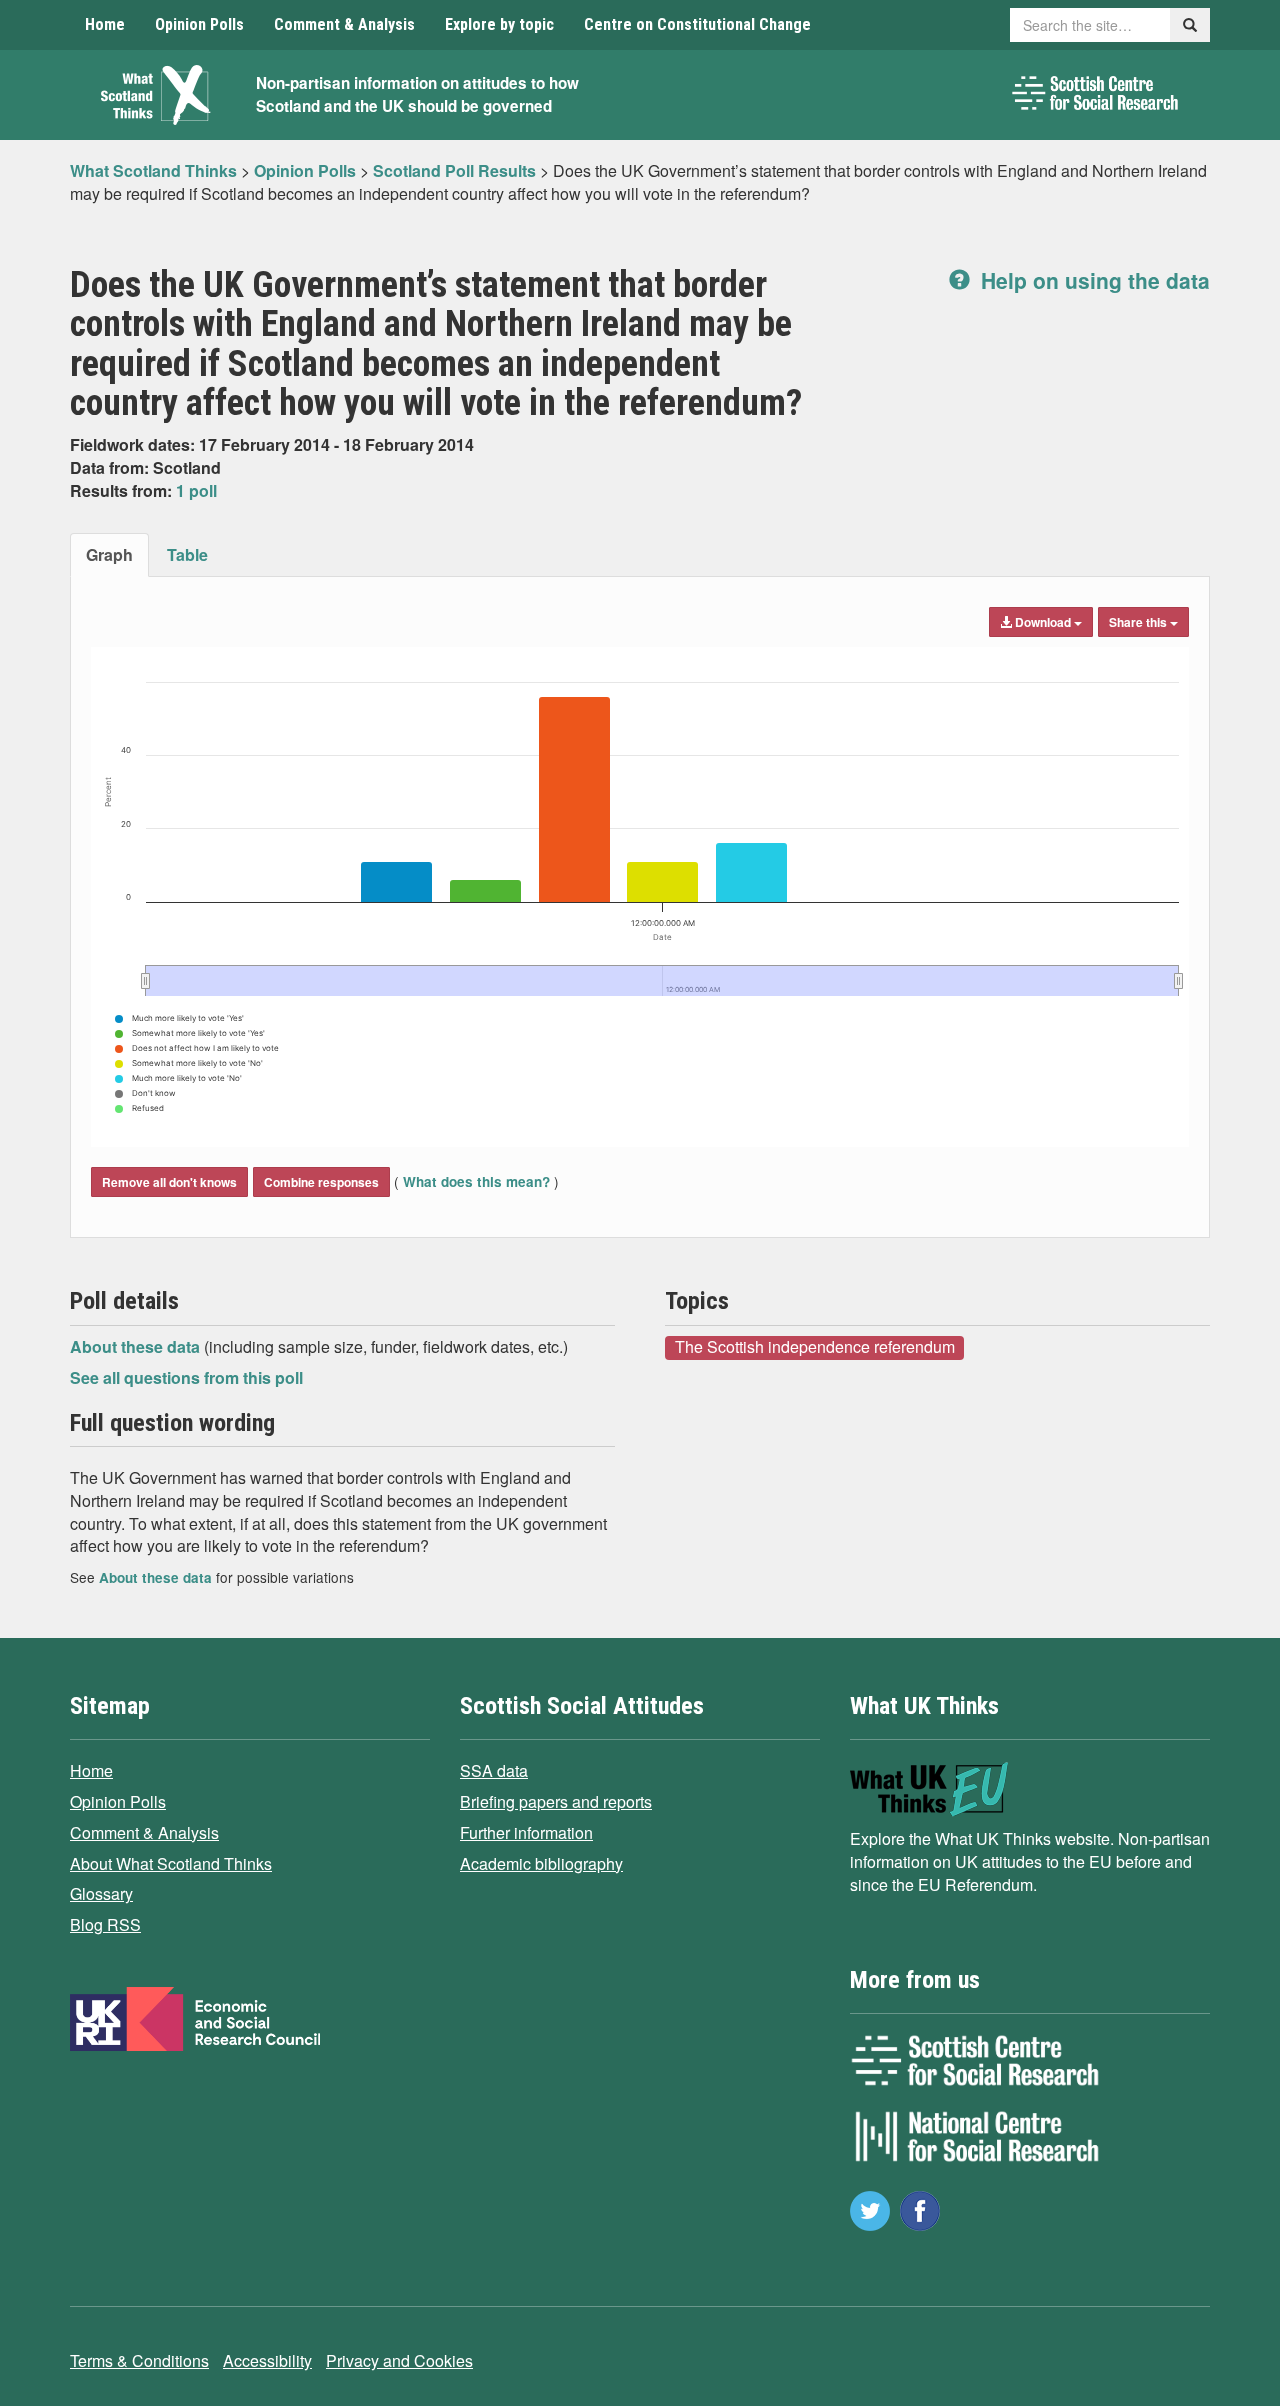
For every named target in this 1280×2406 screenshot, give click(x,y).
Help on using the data (1092, 280)
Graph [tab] (109, 554)
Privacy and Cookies (399, 2360)
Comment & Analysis (344, 24)
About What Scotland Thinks (171, 1863)
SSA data (494, 1770)
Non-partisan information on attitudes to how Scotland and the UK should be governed (417, 94)
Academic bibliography (541, 1863)
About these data (137, 1346)
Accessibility (267, 2360)
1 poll (196, 490)
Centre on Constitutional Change (697, 24)
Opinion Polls (199, 24)
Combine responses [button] (321, 1182)
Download (1043, 622)
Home (105, 24)
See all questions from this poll (186, 1377)
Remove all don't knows (169, 1182)
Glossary (101, 1893)
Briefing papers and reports (556, 1801)
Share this (1139, 622)
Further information (526, 1832)
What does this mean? (476, 1181)
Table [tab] (187, 554)
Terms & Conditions (139, 2360)
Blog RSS (105, 1924)
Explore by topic (499, 24)
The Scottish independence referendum (815, 1347)
